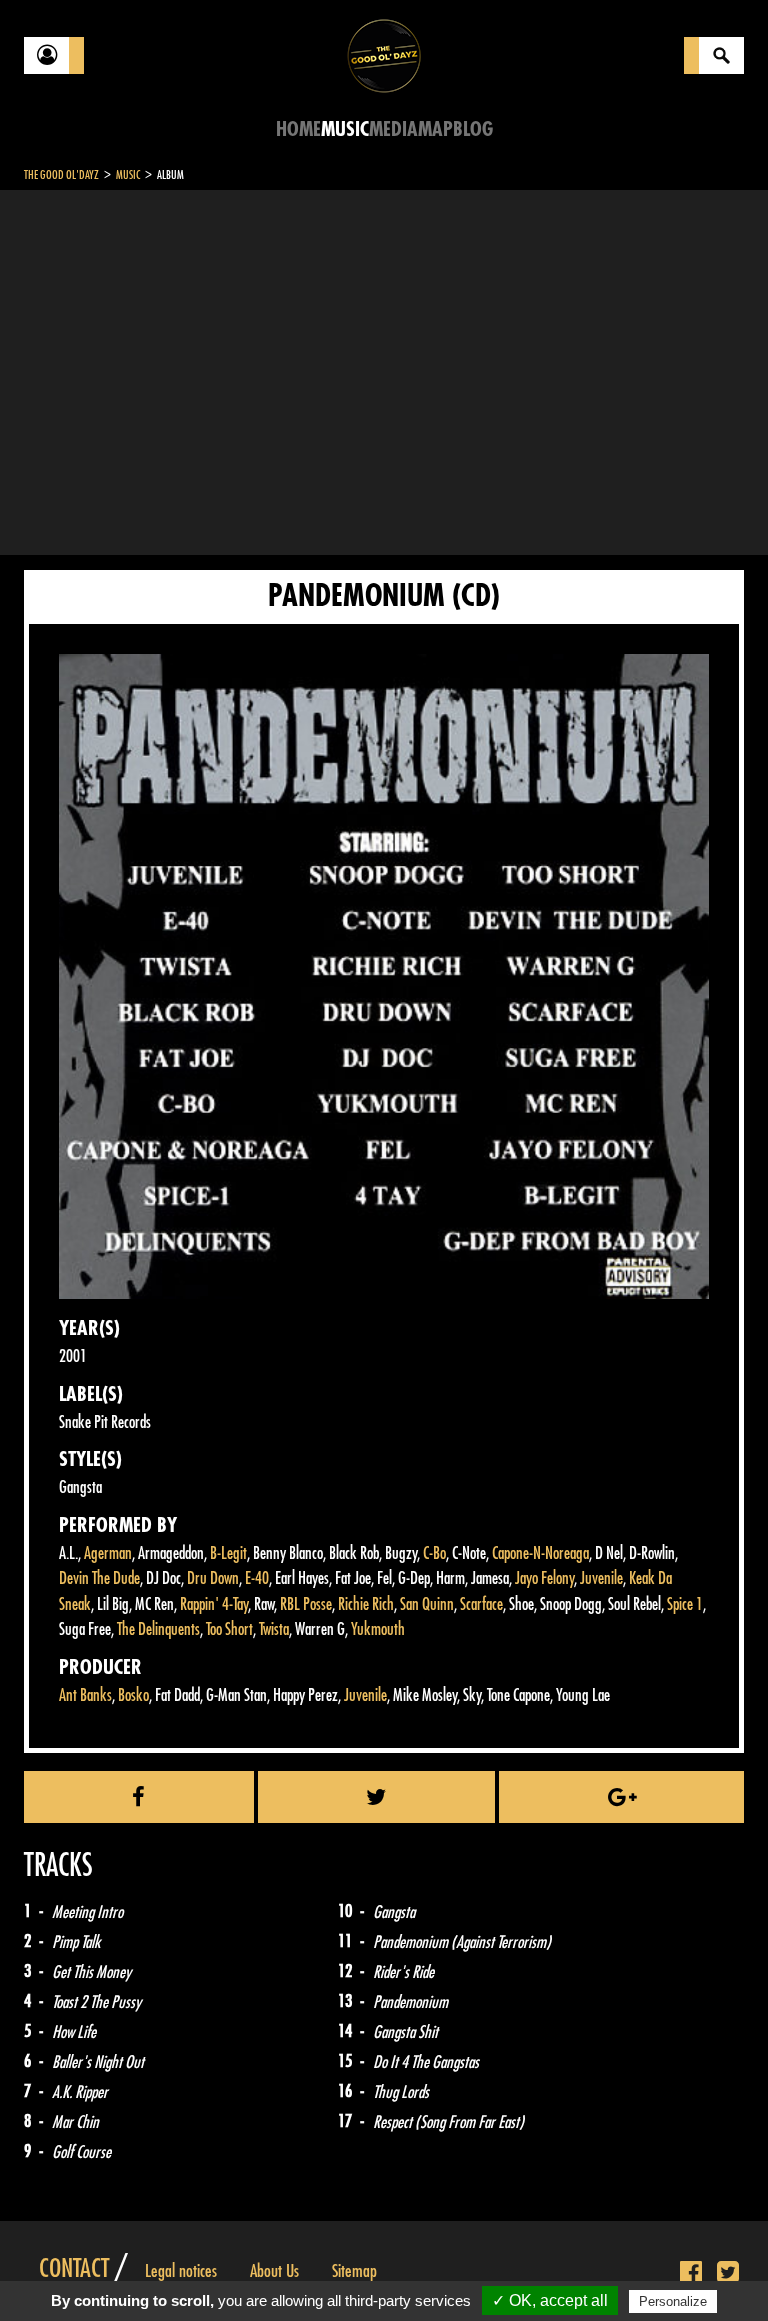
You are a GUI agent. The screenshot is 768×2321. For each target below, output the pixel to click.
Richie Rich (366, 1604)
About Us (274, 2271)
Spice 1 (685, 1604)
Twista (274, 1629)
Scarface (481, 1604)
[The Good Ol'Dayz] (384, 54)
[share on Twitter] (377, 1797)
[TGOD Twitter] (728, 2273)
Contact (74, 2269)
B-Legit (228, 1553)
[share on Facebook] (139, 1797)
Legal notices (181, 2271)
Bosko (133, 1695)
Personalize (673, 2301)
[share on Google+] (621, 1797)
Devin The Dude (99, 1578)
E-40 (257, 1578)
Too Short (229, 1629)
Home (298, 129)
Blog (473, 129)
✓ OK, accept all (550, 2300)
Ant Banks (85, 1695)
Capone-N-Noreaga (540, 1553)
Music (345, 129)
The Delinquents (158, 1629)
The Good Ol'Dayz (61, 175)
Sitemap (354, 2271)
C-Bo (434, 1553)
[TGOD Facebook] (691, 2273)
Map (435, 129)
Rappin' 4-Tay (214, 1604)
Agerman (108, 1553)
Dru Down (213, 1578)
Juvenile (601, 1578)
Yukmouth (378, 1629)
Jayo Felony (544, 1578)
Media (393, 129)
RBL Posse (306, 1604)
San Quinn (427, 1604)
